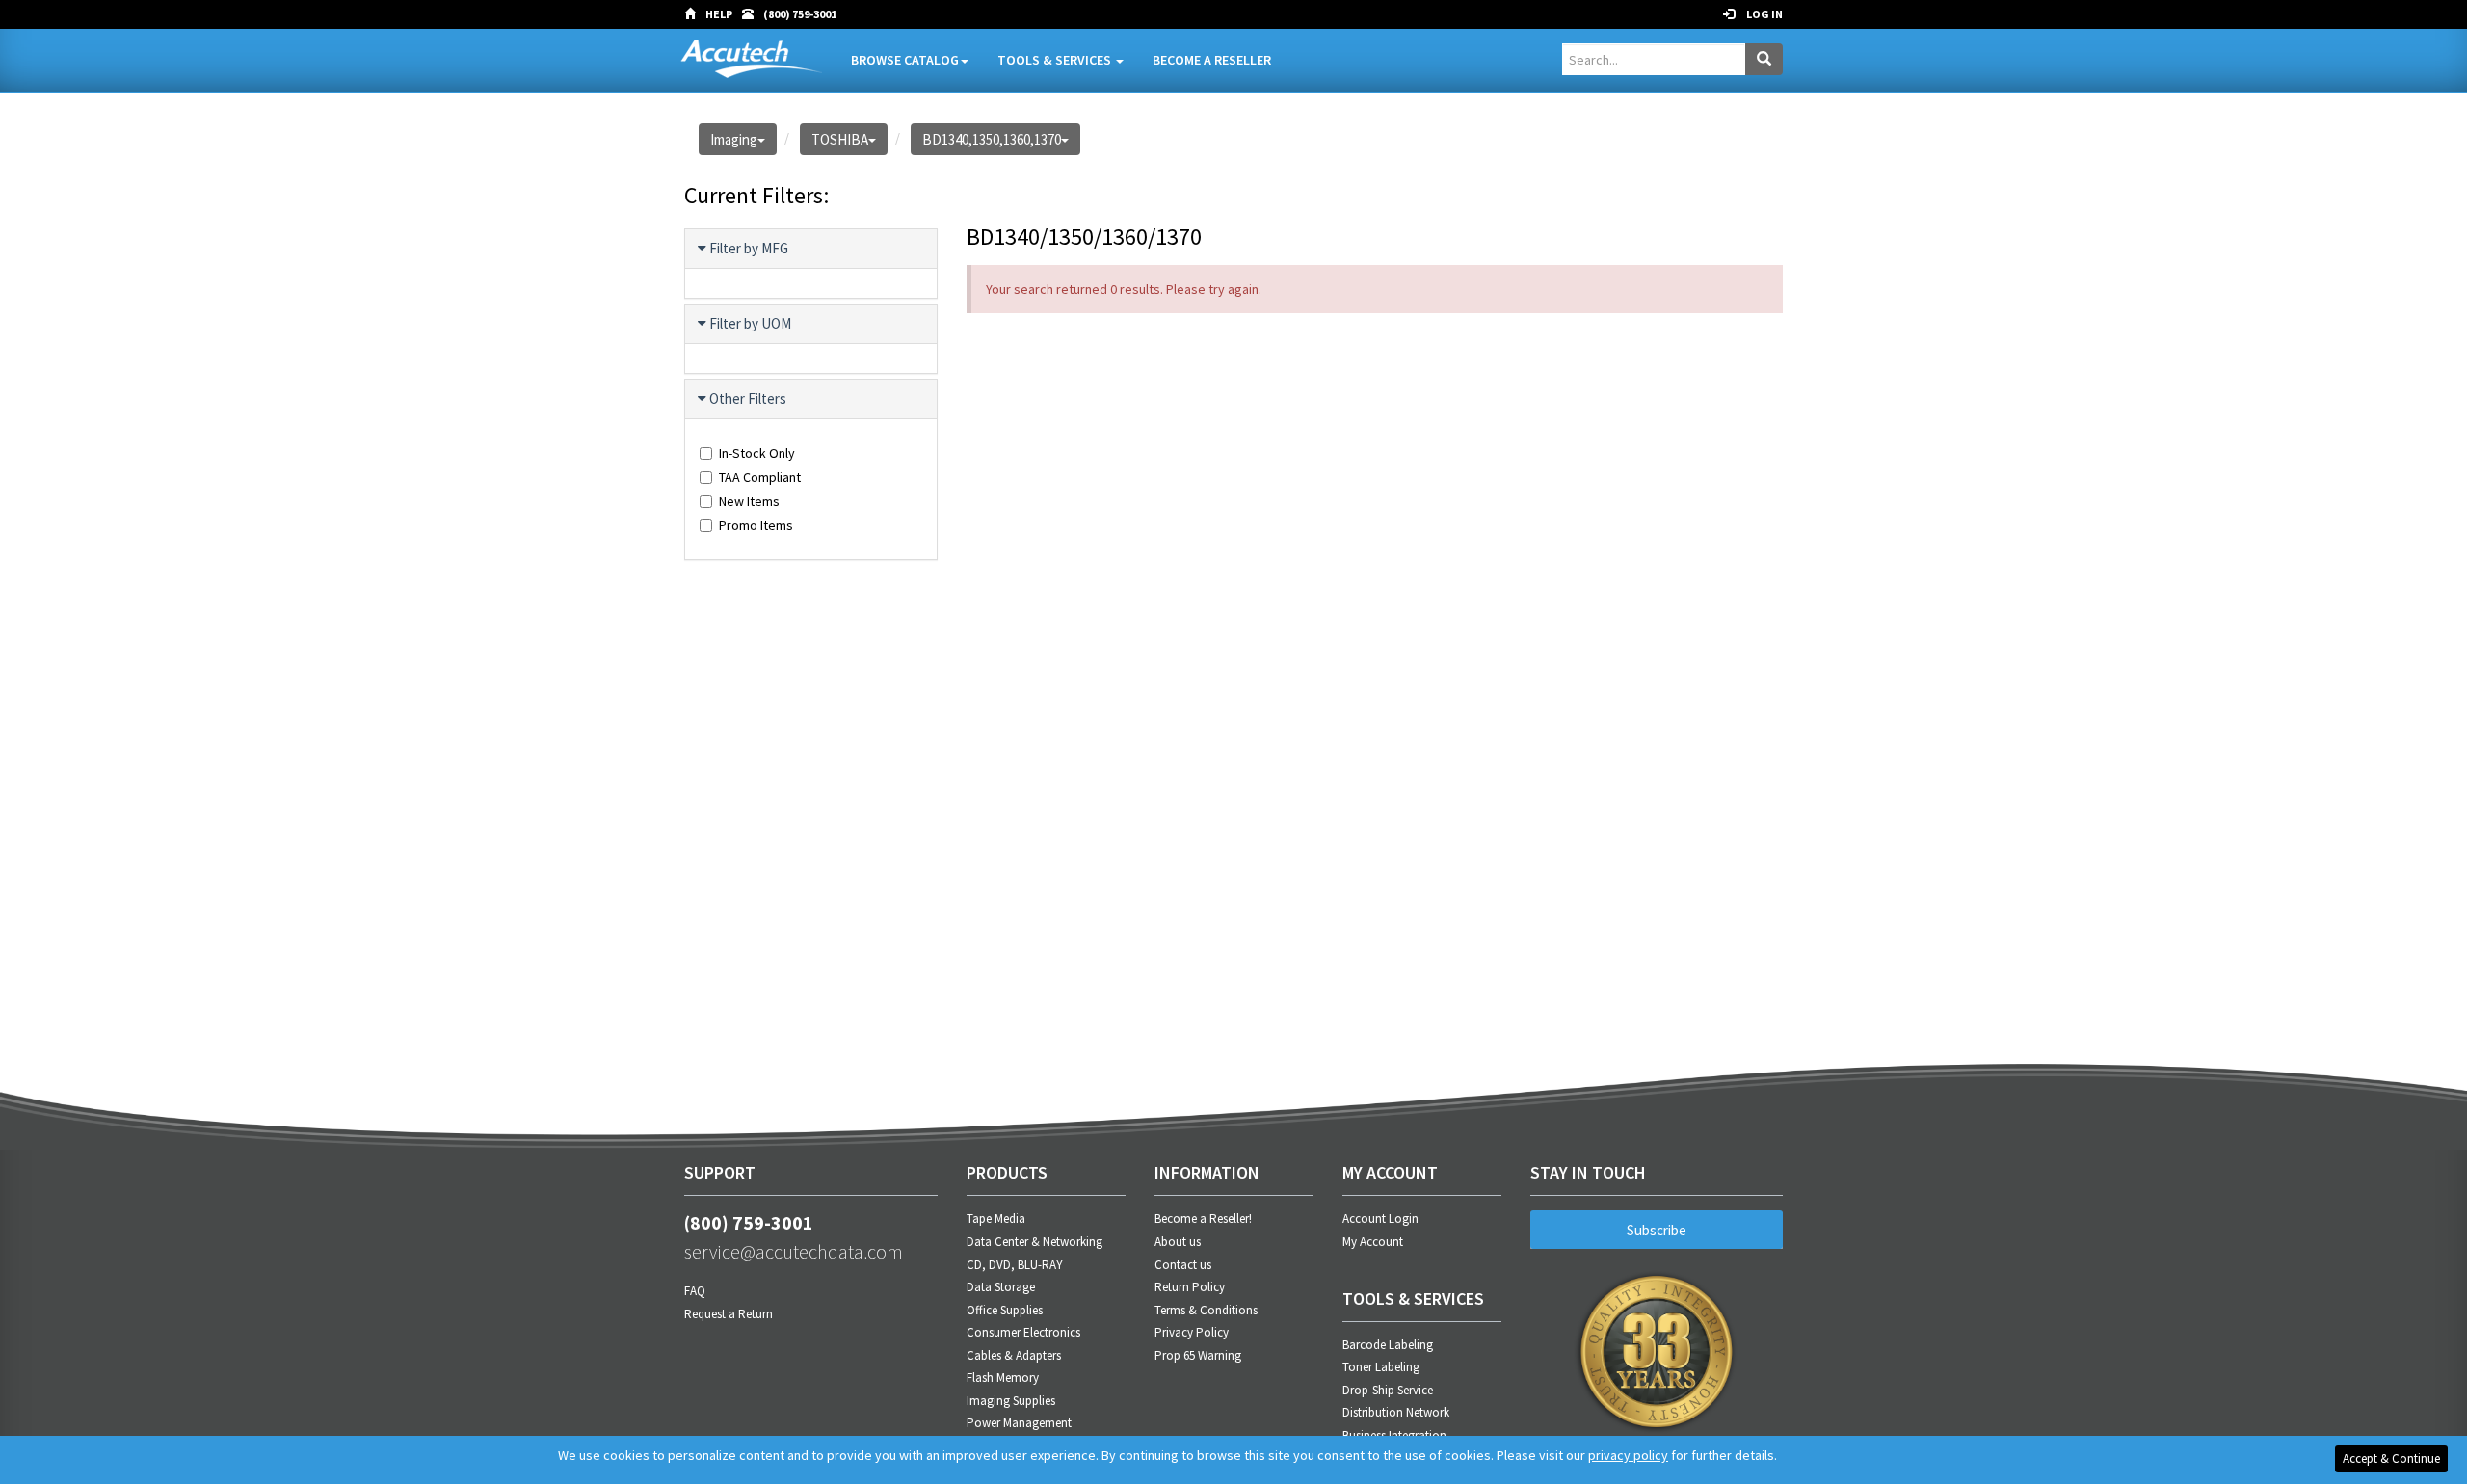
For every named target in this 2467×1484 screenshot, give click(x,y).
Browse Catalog (905, 60)
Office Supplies (1005, 1310)
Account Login (1380, 1219)
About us (1178, 1242)
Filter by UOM (750, 323)
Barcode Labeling (1388, 1345)
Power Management (1019, 1423)
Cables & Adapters (1014, 1355)
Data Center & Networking (1035, 1242)
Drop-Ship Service (1388, 1390)
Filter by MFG (749, 248)
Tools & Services (1056, 60)
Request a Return (729, 1314)
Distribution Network (1396, 1412)
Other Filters (748, 398)
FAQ (695, 1291)
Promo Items (756, 525)
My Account (1373, 1242)
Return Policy (1190, 1287)
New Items (749, 501)
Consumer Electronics (1023, 1332)
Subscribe (1657, 1230)
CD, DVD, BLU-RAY (1015, 1265)
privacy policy (1628, 1455)
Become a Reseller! (1203, 1219)
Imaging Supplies (1011, 1401)
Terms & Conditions (1206, 1310)
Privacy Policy (1192, 1332)
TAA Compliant (760, 477)
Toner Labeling (1381, 1367)
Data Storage (1001, 1287)
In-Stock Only (757, 453)
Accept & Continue (2391, 1458)
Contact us (1183, 1265)
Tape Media (996, 1219)
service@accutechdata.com (794, 1251)
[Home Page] (695, 14)
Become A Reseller (1212, 60)
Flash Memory (1003, 1378)
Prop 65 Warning (1198, 1355)
